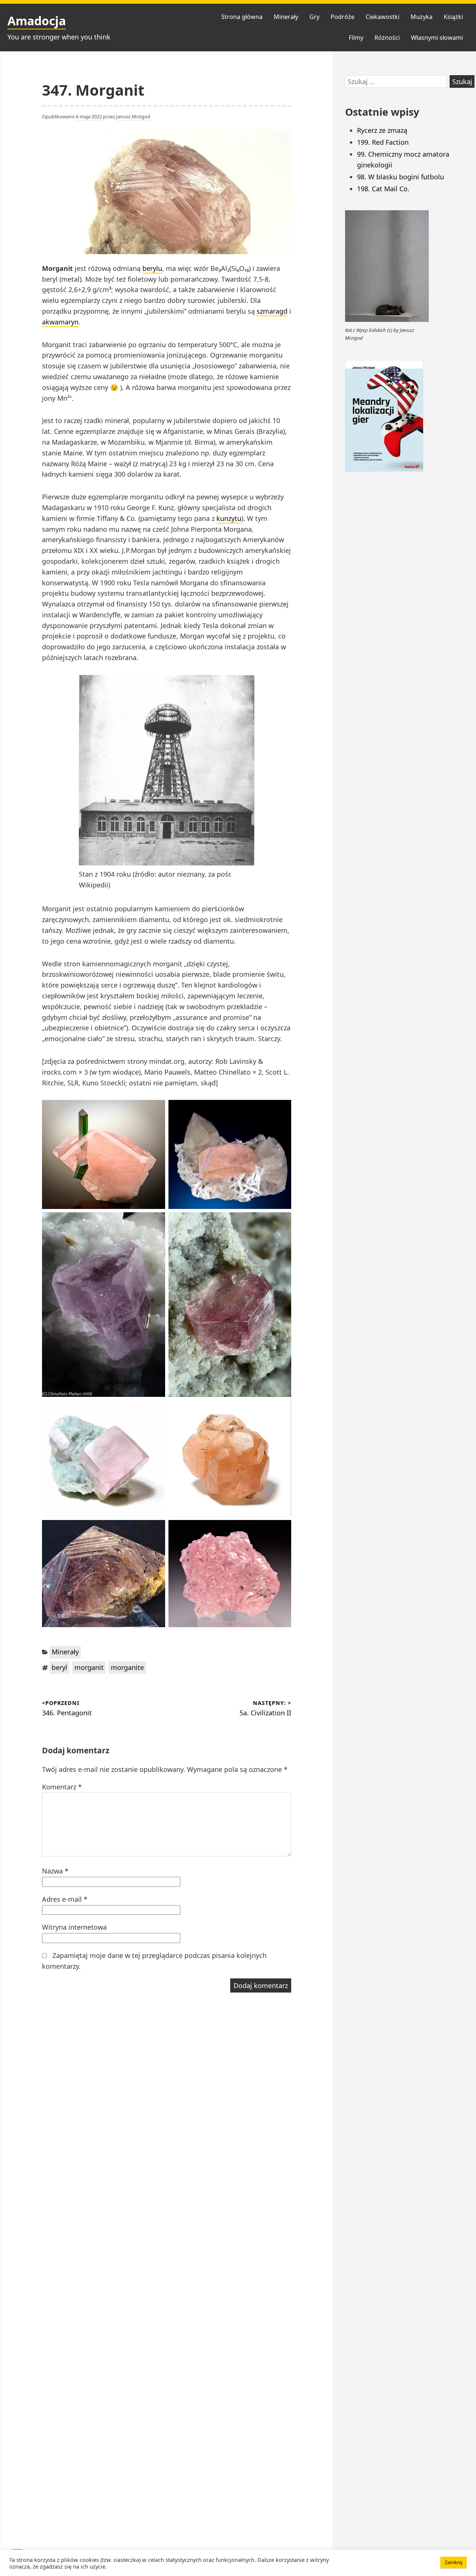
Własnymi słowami (437, 38)
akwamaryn (60, 322)
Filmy (356, 38)
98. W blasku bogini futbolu (401, 177)
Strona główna (242, 17)
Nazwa (55, 1871)
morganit (89, 1667)
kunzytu (229, 518)
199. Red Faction (383, 142)
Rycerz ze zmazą (382, 130)
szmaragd (272, 311)
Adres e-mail (65, 1899)
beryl (59, 1667)
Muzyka (422, 17)
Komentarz (62, 1787)
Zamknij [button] (454, 2562)
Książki (453, 17)
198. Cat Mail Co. (383, 189)
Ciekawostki (382, 17)
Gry (314, 17)
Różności (387, 38)
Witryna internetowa (74, 1927)
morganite (127, 1667)
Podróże (342, 17)
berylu (152, 268)
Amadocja (37, 21)
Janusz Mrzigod (133, 116)
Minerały (286, 17)
